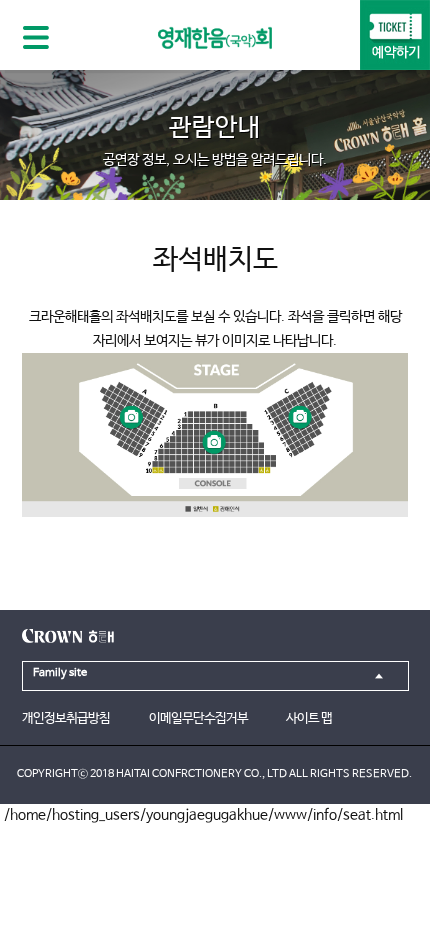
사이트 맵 (309, 718)
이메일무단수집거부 (198, 718)
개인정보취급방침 (66, 718)
